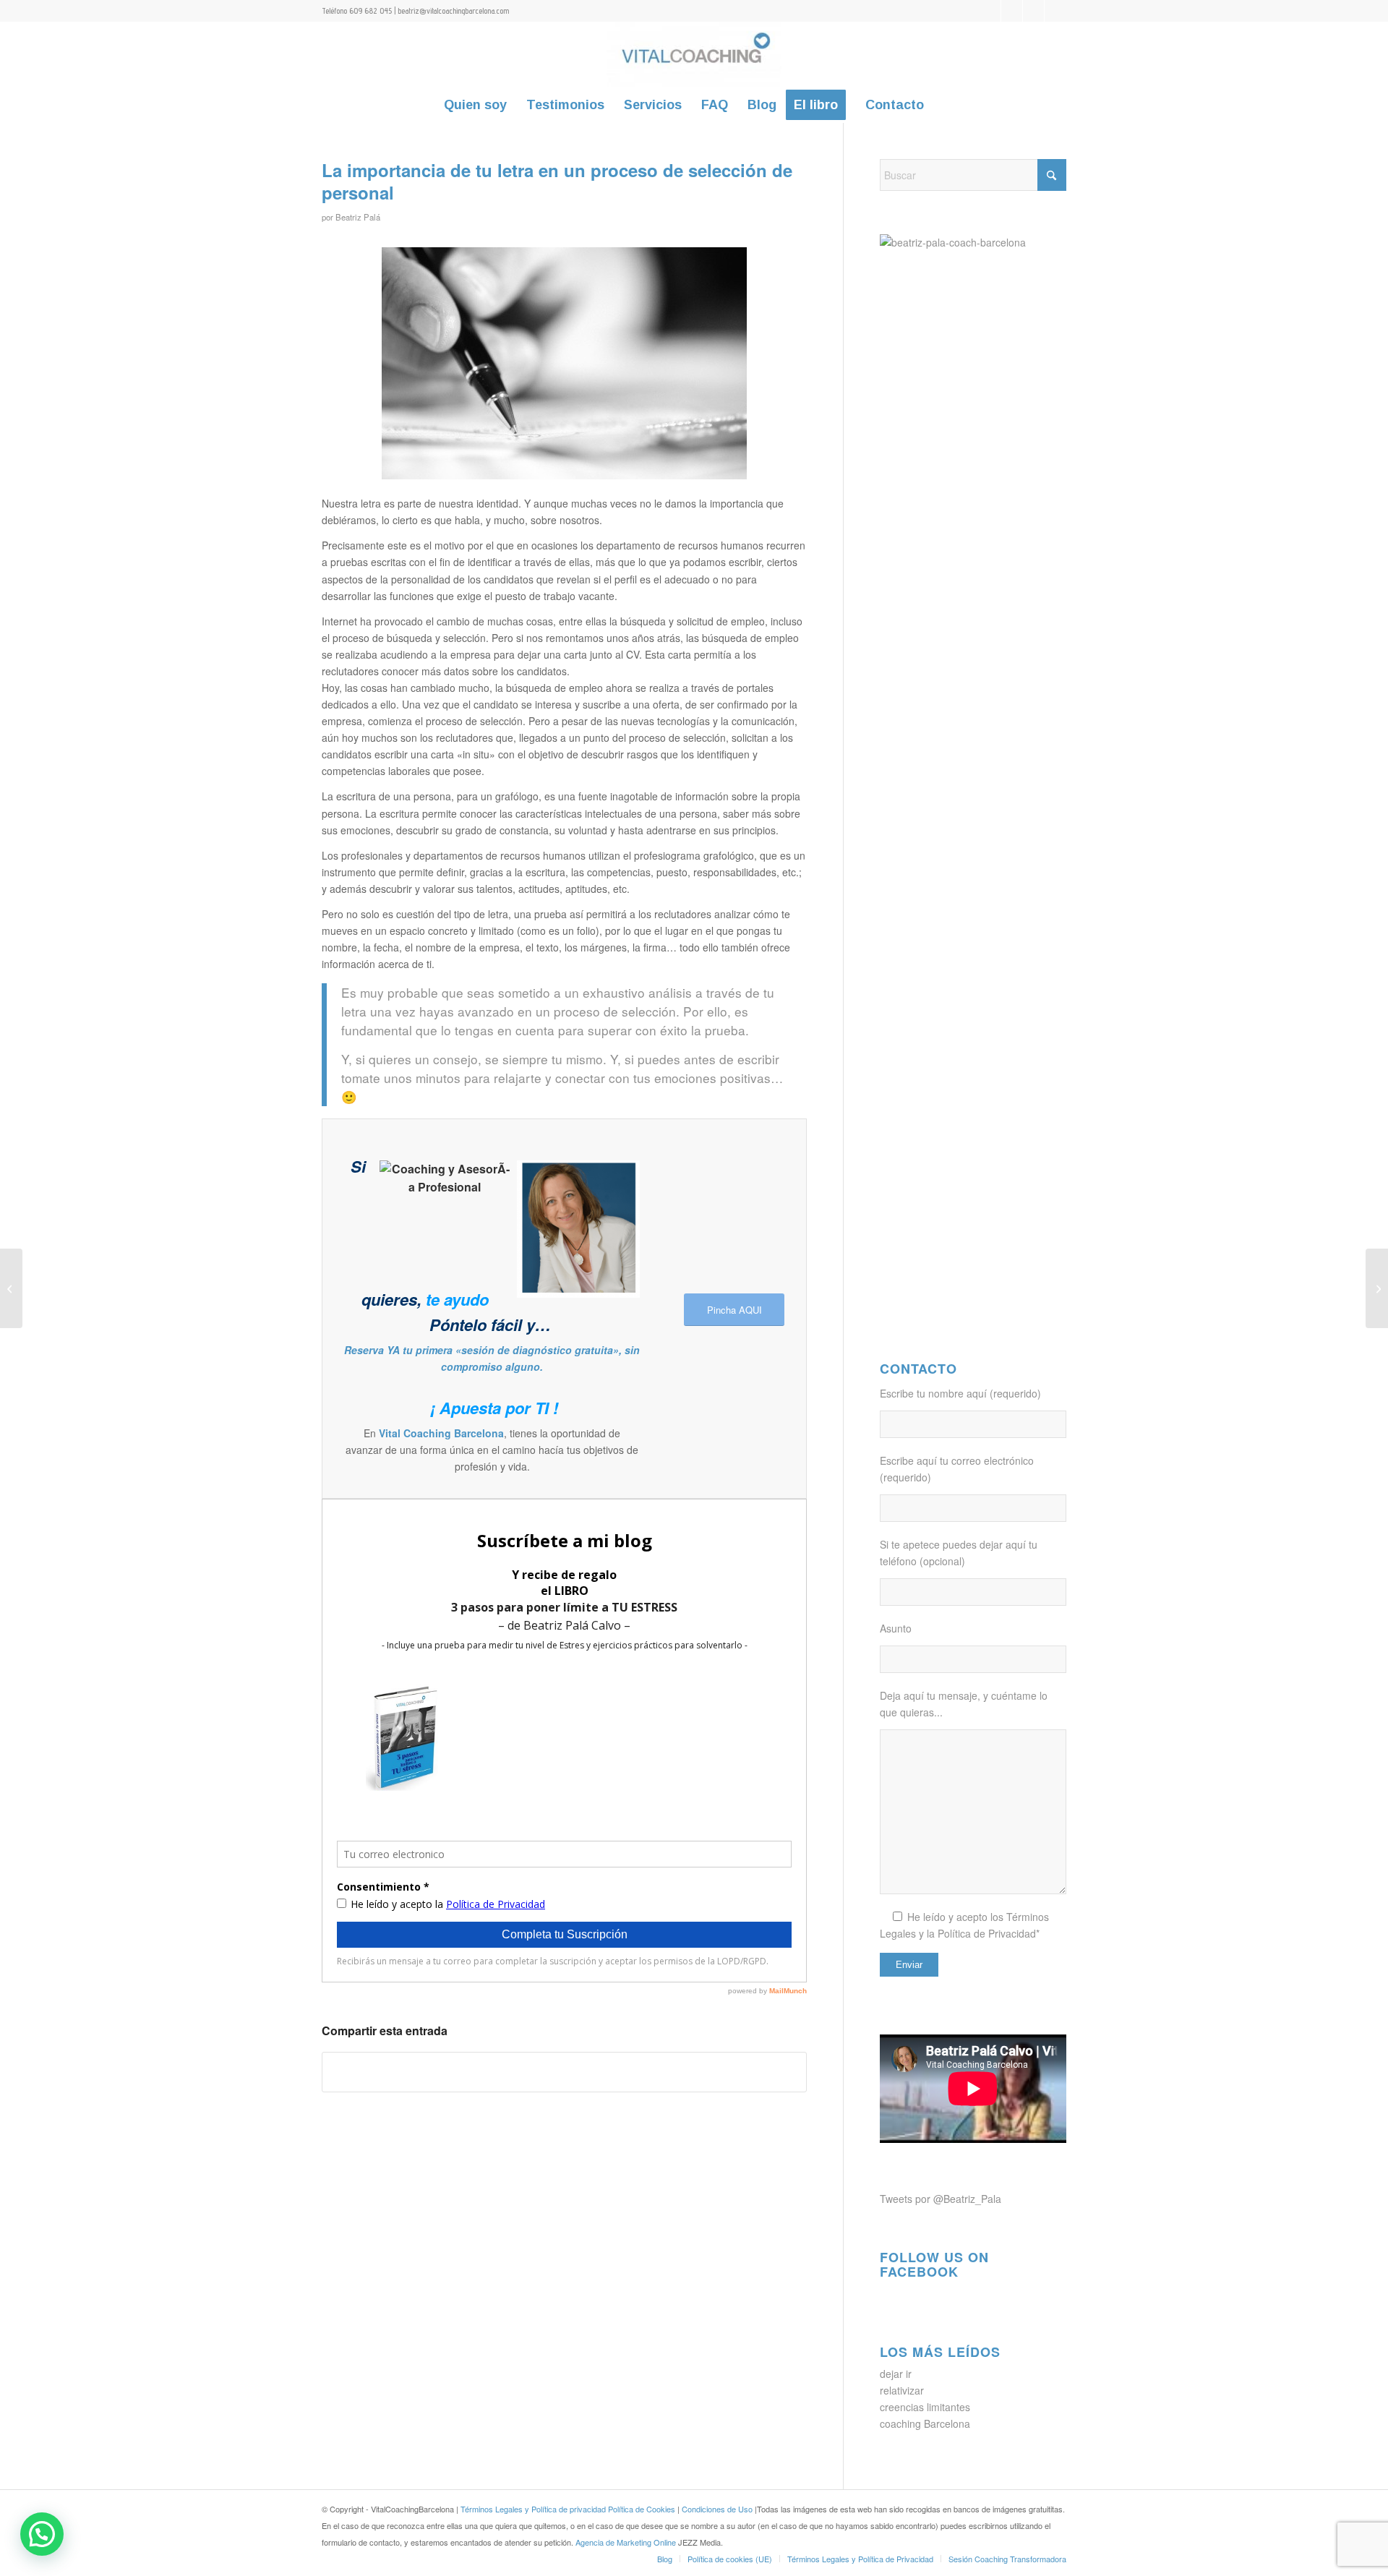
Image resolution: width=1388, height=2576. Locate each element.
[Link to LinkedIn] (1033, 11)
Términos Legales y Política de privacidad (533, 2509)
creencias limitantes (925, 2407)
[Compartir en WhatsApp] (564, 2072)
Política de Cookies (642, 2509)
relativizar (902, 2390)
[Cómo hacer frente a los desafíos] (1377, 1288)
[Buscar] (943, 105)
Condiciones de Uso (718, 2509)
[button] (42, 2534)
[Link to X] (990, 11)
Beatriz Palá (358, 217)
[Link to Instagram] (1055, 11)
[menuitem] (475, 105)
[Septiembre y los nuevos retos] (11, 1288)
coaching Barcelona (925, 2423)
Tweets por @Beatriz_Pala (941, 2199)
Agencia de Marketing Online (627, 2542)
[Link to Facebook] (1012, 11)
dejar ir (896, 2374)
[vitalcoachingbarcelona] (694, 54)
